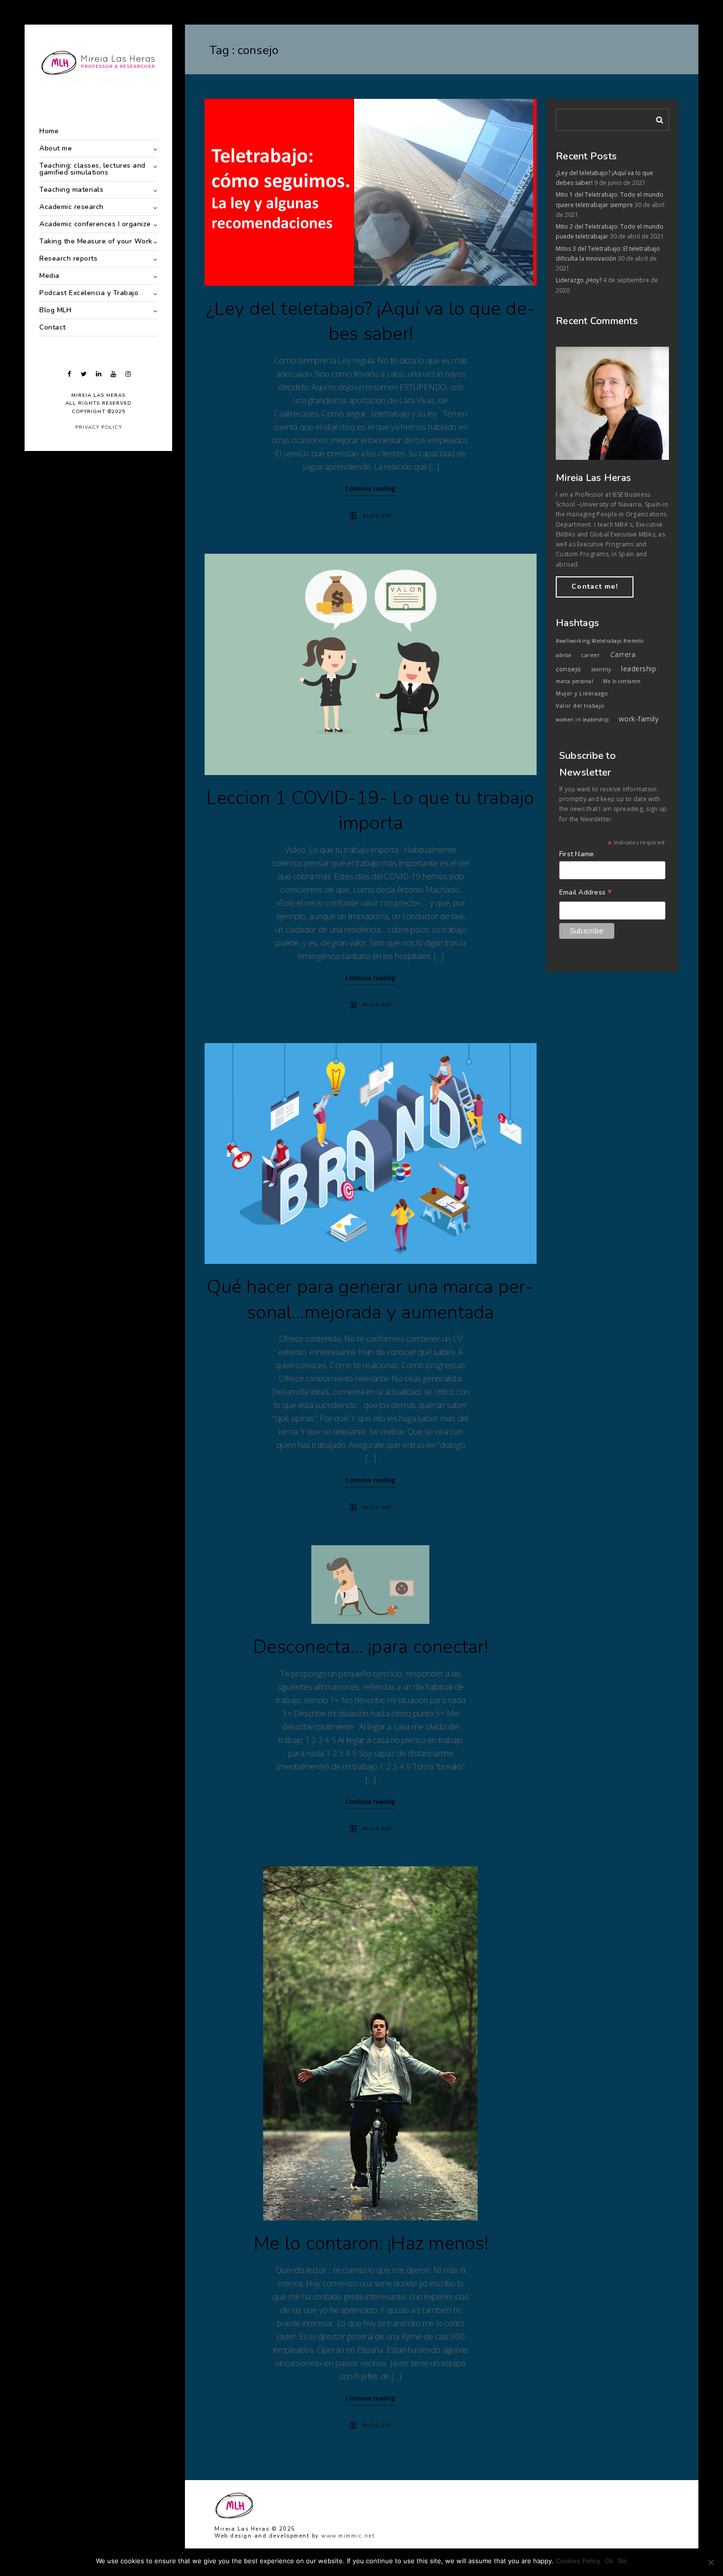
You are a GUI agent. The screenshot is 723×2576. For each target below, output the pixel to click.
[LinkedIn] (98, 374)
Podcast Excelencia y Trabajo (89, 293)
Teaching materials (71, 190)
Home (49, 131)
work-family (639, 719)
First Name (577, 854)
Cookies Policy (578, 2561)
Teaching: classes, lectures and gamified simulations (92, 169)
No (623, 2561)
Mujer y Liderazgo (582, 693)
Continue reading (370, 489)
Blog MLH (55, 310)
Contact (53, 327)
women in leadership (582, 719)
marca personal (574, 681)
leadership (639, 669)
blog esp (377, 516)
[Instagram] (128, 374)
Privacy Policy (99, 427)
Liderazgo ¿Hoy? (579, 280)
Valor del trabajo (580, 705)
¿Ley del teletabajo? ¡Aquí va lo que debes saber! (371, 321)
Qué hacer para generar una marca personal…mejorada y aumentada (370, 1300)
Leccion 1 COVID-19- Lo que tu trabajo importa (370, 811)
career (590, 655)
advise (563, 655)
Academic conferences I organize (95, 224)
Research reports (68, 258)
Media (49, 276)
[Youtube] (113, 374)
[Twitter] (84, 374)
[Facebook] (69, 374)
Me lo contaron (622, 681)
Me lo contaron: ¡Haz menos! (371, 2243)
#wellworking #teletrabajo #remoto (600, 641)
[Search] (656, 118)
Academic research (72, 207)
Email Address (586, 893)
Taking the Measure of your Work (96, 241)
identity (601, 669)
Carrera (623, 654)
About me (56, 148)
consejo (569, 669)
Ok (609, 2561)
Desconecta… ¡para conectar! (371, 1647)
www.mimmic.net (348, 2536)
